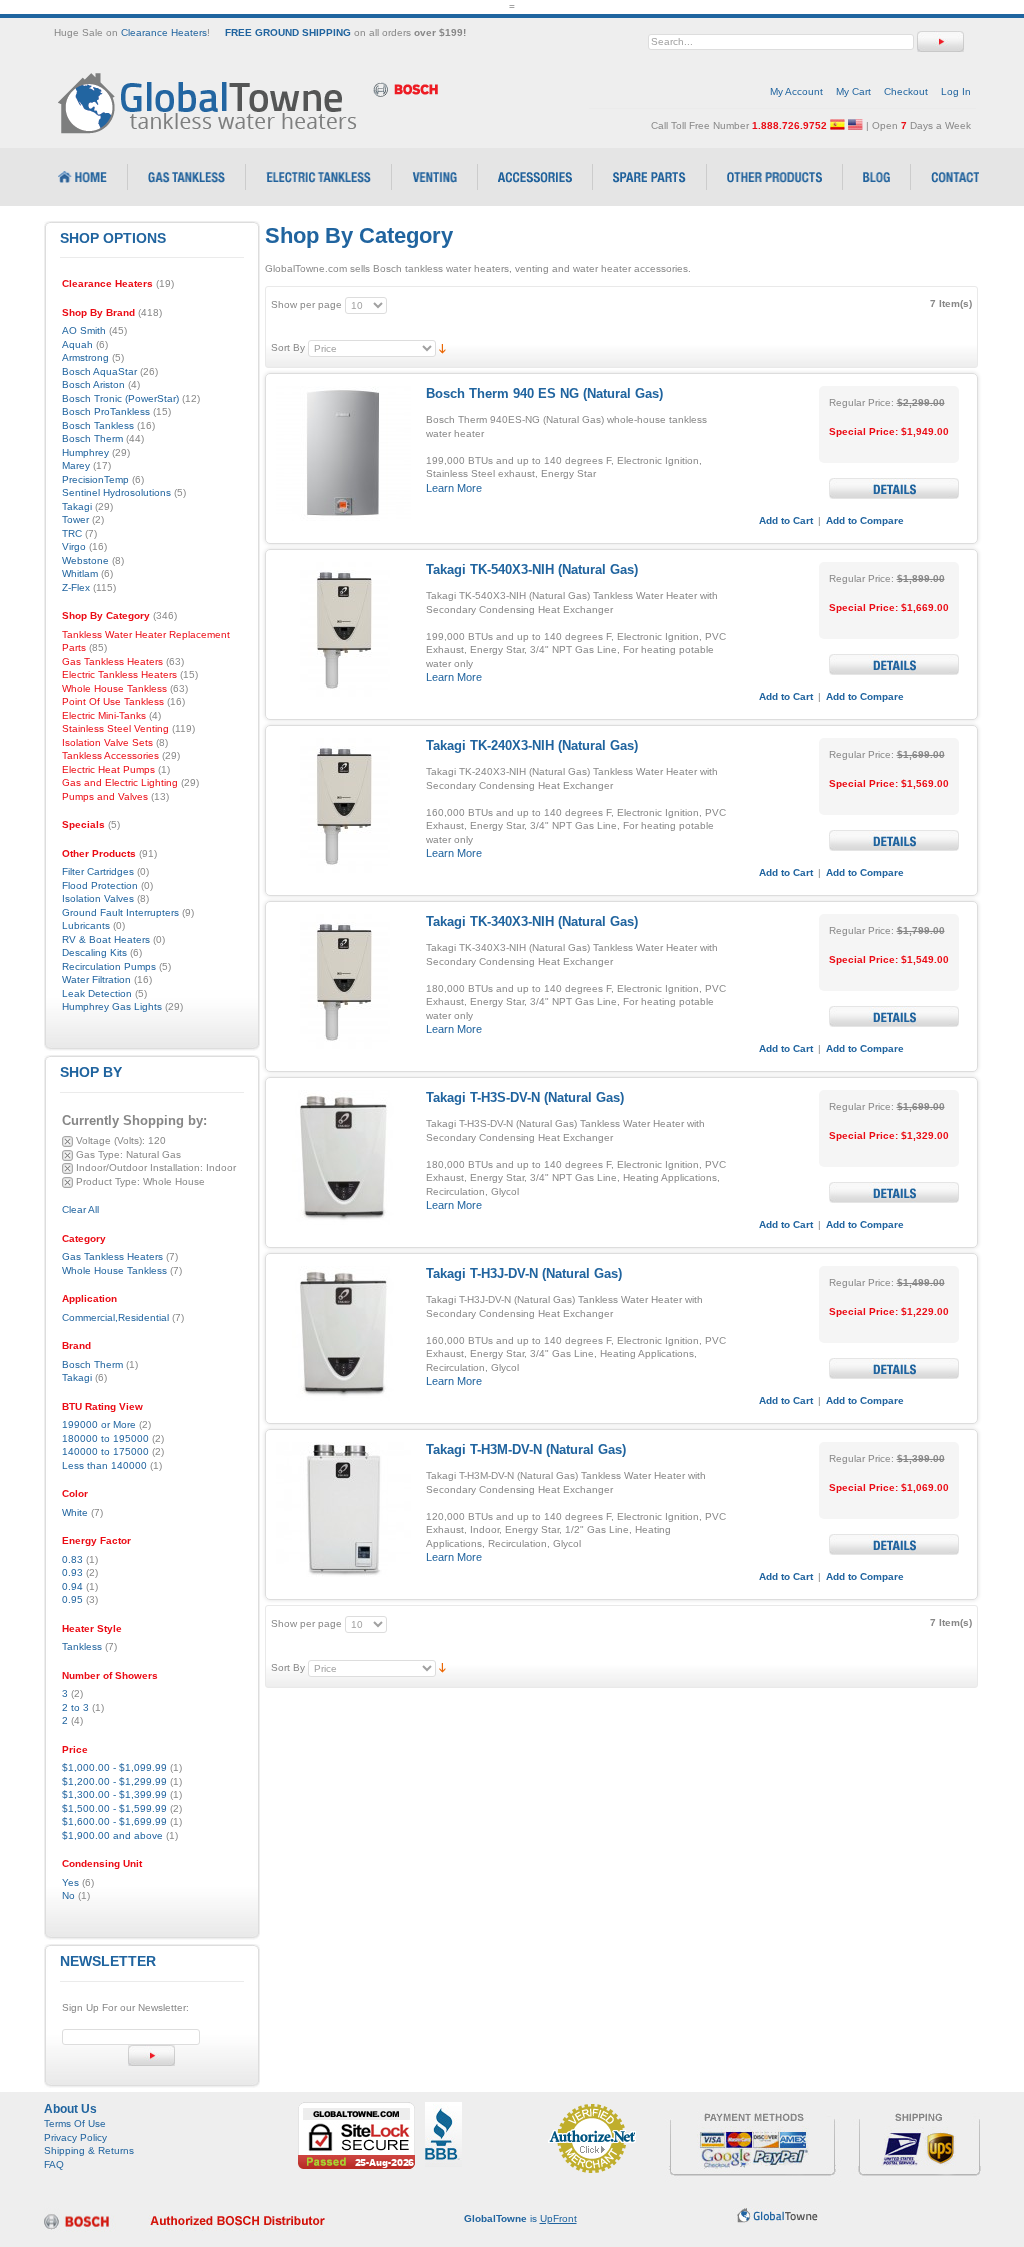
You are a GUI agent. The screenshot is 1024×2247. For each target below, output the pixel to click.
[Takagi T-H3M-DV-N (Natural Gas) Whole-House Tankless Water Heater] (343, 1509)
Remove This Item (67, 1141)
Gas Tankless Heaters (112, 1256)
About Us (70, 2109)
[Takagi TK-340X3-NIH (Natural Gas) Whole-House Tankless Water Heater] (343, 981)
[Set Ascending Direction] (442, 347)
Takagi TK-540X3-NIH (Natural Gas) (532, 569)
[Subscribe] (151, 2055)
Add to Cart (786, 520)
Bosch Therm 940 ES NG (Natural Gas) (544, 393)
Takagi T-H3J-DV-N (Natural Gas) (524, 1273)
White (75, 1512)
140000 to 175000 (105, 1451)
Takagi (77, 1377)
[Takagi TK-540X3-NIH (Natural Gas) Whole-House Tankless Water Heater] (343, 629)
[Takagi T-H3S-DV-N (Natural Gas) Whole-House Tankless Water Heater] (343, 1157)
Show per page (306, 304)
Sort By (288, 347)
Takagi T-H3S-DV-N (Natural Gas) (525, 1097)
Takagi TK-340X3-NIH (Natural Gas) (532, 921)
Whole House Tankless (114, 1270)
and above (112, 1835)
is (520, 2218)
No (68, 1895)
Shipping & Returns (89, 2150)
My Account (796, 91)
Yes (70, 1882)
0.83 (72, 1559)
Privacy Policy (75, 2137)
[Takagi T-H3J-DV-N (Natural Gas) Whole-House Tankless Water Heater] (343, 1333)
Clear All (80, 1209)
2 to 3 (75, 1707)
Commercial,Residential (115, 1317)
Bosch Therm (92, 1364)
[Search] (940, 41)
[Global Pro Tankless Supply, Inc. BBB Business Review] (443, 2108)
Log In (956, 91)
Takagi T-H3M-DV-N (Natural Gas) (526, 1449)
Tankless (82, 1646)
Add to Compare (865, 520)
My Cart (853, 91)
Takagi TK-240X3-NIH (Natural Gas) (532, 745)
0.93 (72, 1572)
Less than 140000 (104, 1465)
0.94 (72, 1586)
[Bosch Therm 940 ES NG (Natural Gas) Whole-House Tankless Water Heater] (343, 453)
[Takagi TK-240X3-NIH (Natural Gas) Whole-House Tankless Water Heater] (343, 805)
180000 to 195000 (105, 1438)
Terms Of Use (75, 2123)
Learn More (454, 488)
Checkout (906, 91)
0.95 (72, 1599)
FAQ (54, 2164)
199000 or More (99, 1424)
